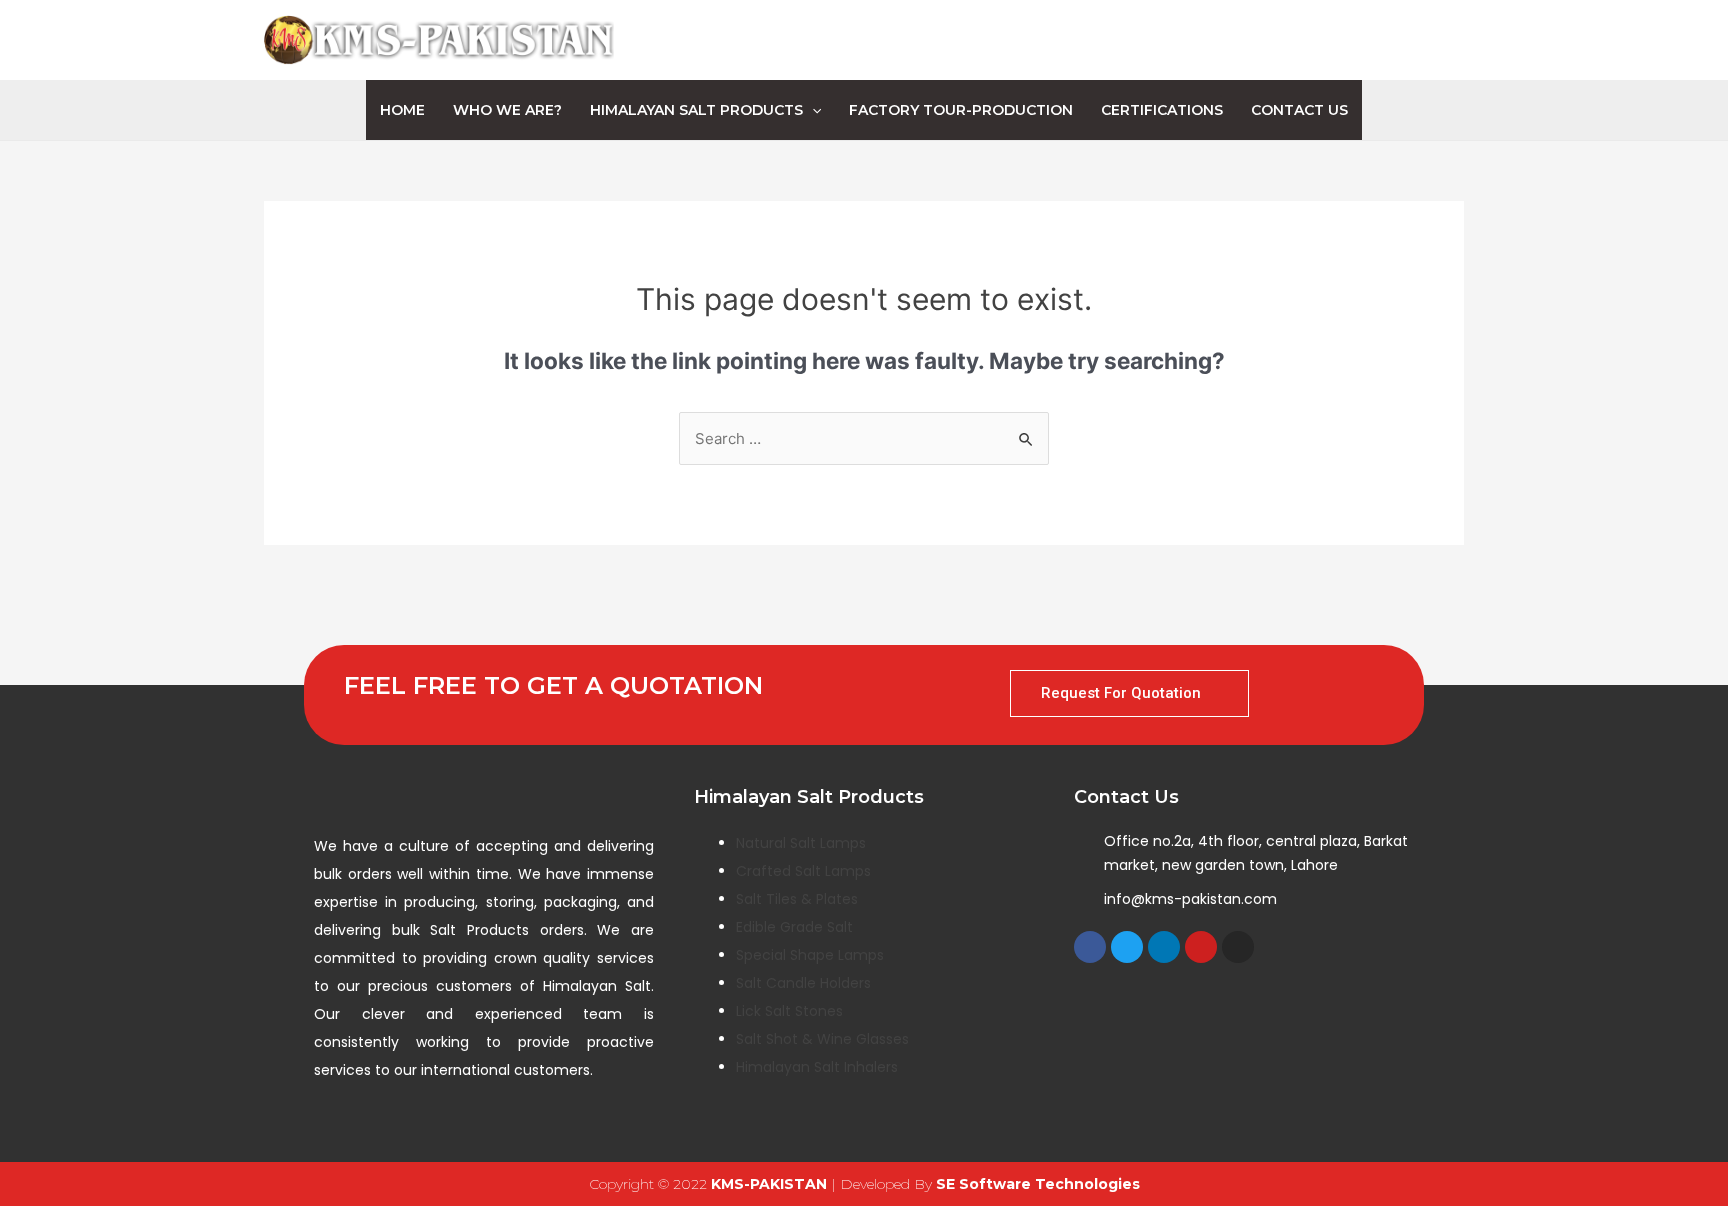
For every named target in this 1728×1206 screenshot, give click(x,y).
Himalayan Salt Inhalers (817, 1067)
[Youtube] (1201, 947)
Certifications (1162, 110)
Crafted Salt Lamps (803, 871)
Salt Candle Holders (803, 983)
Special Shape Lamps (810, 955)
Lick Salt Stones (789, 1011)
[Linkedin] (1164, 947)
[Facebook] (1090, 947)
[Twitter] (1127, 947)
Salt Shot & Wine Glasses (822, 1039)
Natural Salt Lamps (801, 843)
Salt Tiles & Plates (797, 899)
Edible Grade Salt (794, 927)
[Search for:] (864, 438)
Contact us (1299, 110)
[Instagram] (1238, 947)
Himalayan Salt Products (696, 110)
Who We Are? (507, 110)
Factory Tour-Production (961, 110)
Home (402, 110)
